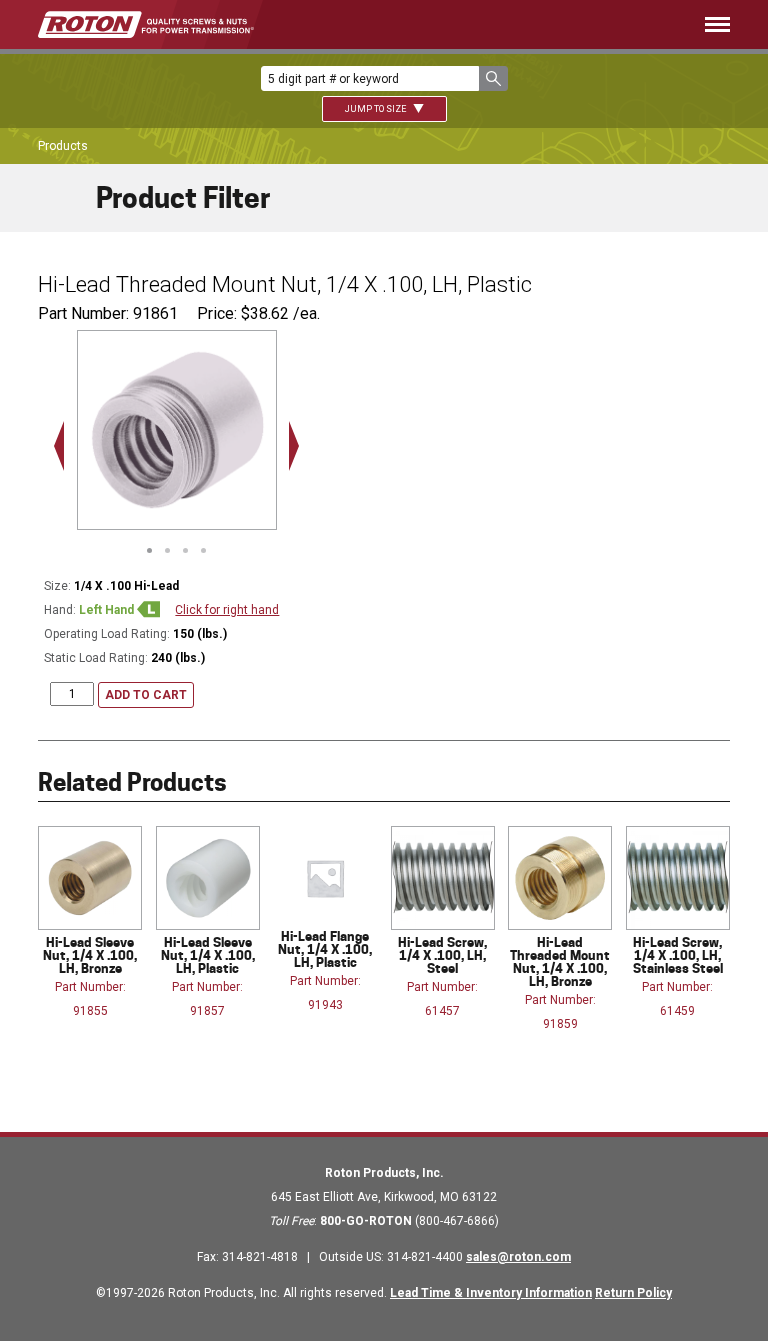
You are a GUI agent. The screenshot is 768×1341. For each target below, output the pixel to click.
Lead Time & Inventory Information (491, 1293)
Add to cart (146, 695)
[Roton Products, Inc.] (146, 24)
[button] (493, 78)
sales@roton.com (518, 1257)
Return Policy (633, 1293)
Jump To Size (376, 109)
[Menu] (522, 24)
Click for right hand (227, 610)
